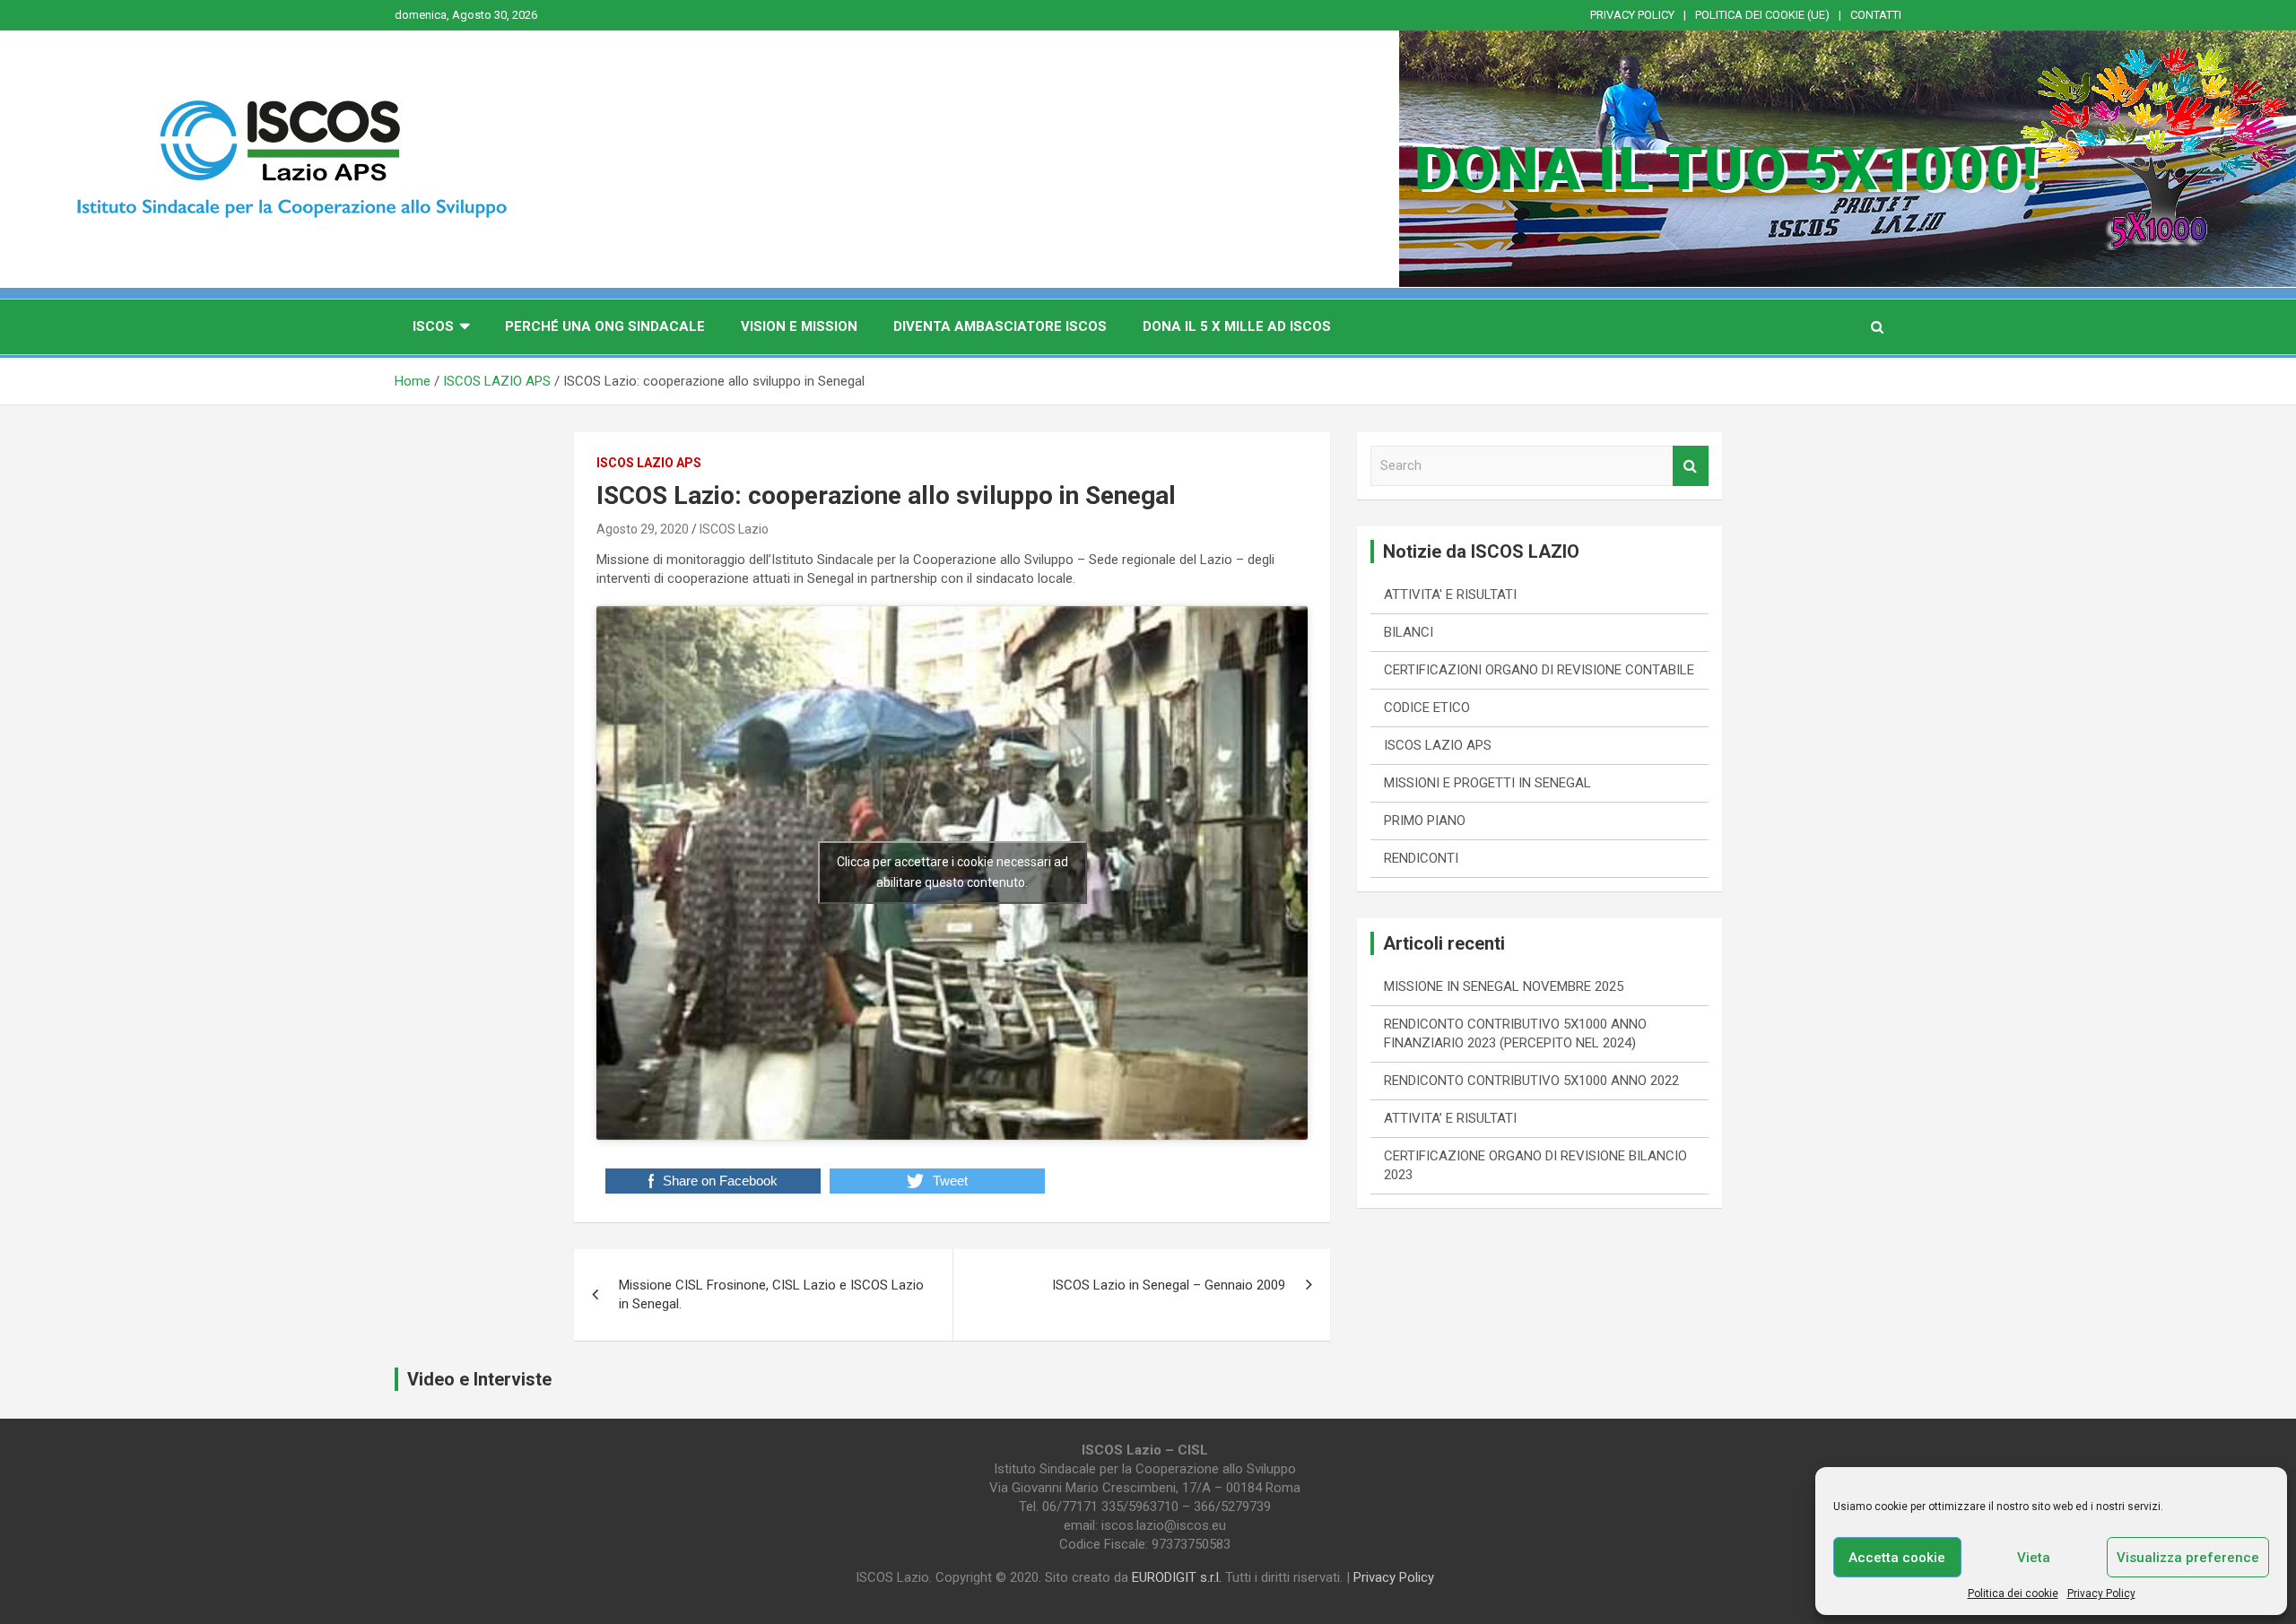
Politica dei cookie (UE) (1762, 15)
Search (1691, 466)
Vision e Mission (799, 326)
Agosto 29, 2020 (643, 529)
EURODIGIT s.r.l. (1177, 1577)
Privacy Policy (2101, 1594)
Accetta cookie (1897, 1558)
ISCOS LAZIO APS (649, 463)
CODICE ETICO (1427, 708)
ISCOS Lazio (734, 529)
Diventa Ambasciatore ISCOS (1000, 326)
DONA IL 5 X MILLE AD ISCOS (1237, 326)
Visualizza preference (2188, 1558)
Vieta (2034, 1558)
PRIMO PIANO (1425, 821)
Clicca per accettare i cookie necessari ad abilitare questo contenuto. (952, 872)
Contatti (1876, 15)
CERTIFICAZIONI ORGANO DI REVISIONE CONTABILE (1539, 670)
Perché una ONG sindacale (605, 326)
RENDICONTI (1421, 858)
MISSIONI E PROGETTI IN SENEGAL (1487, 783)
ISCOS (433, 326)
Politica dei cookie (2013, 1594)
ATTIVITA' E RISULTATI (1450, 595)
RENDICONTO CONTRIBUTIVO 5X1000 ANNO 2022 (1531, 1081)
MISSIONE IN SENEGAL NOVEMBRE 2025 (1504, 986)
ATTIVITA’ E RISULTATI (1450, 1118)
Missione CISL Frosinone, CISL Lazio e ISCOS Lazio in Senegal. (771, 1294)
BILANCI (1409, 632)
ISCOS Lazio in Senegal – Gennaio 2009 (1169, 1285)
